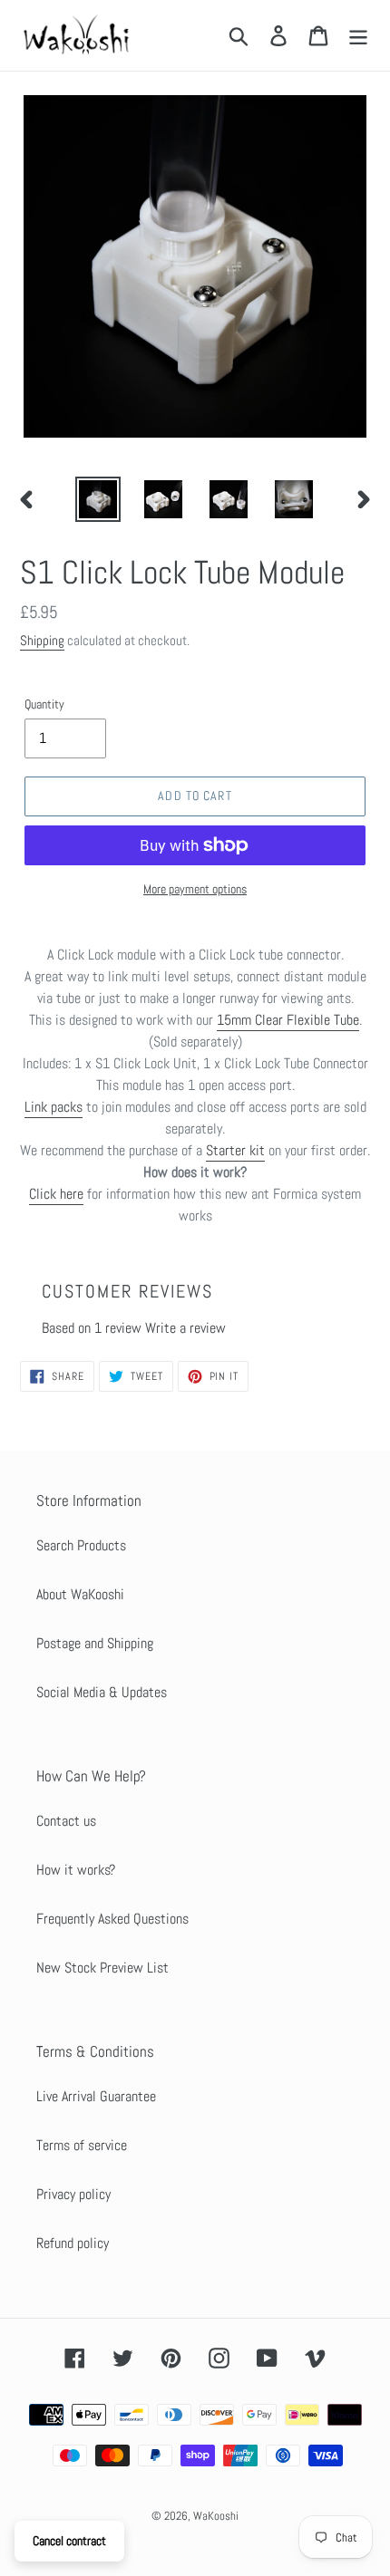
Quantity (44, 704)
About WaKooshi (80, 1594)
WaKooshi (216, 2516)
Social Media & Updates (102, 1692)
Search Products (81, 1545)
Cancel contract (69, 2541)
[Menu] (358, 35)
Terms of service (82, 2145)
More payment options (195, 889)
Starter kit (235, 1150)
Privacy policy (73, 2194)
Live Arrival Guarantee (96, 2096)
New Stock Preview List (102, 1968)
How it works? (76, 1870)
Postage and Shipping (95, 1643)
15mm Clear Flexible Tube (288, 1020)
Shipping (42, 640)
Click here (56, 1194)
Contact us (66, 1821)
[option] (98, 499)
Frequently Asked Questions (112, 1919)
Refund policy (73, 2243)
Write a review (185, 1328)
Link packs (54, 1107)
